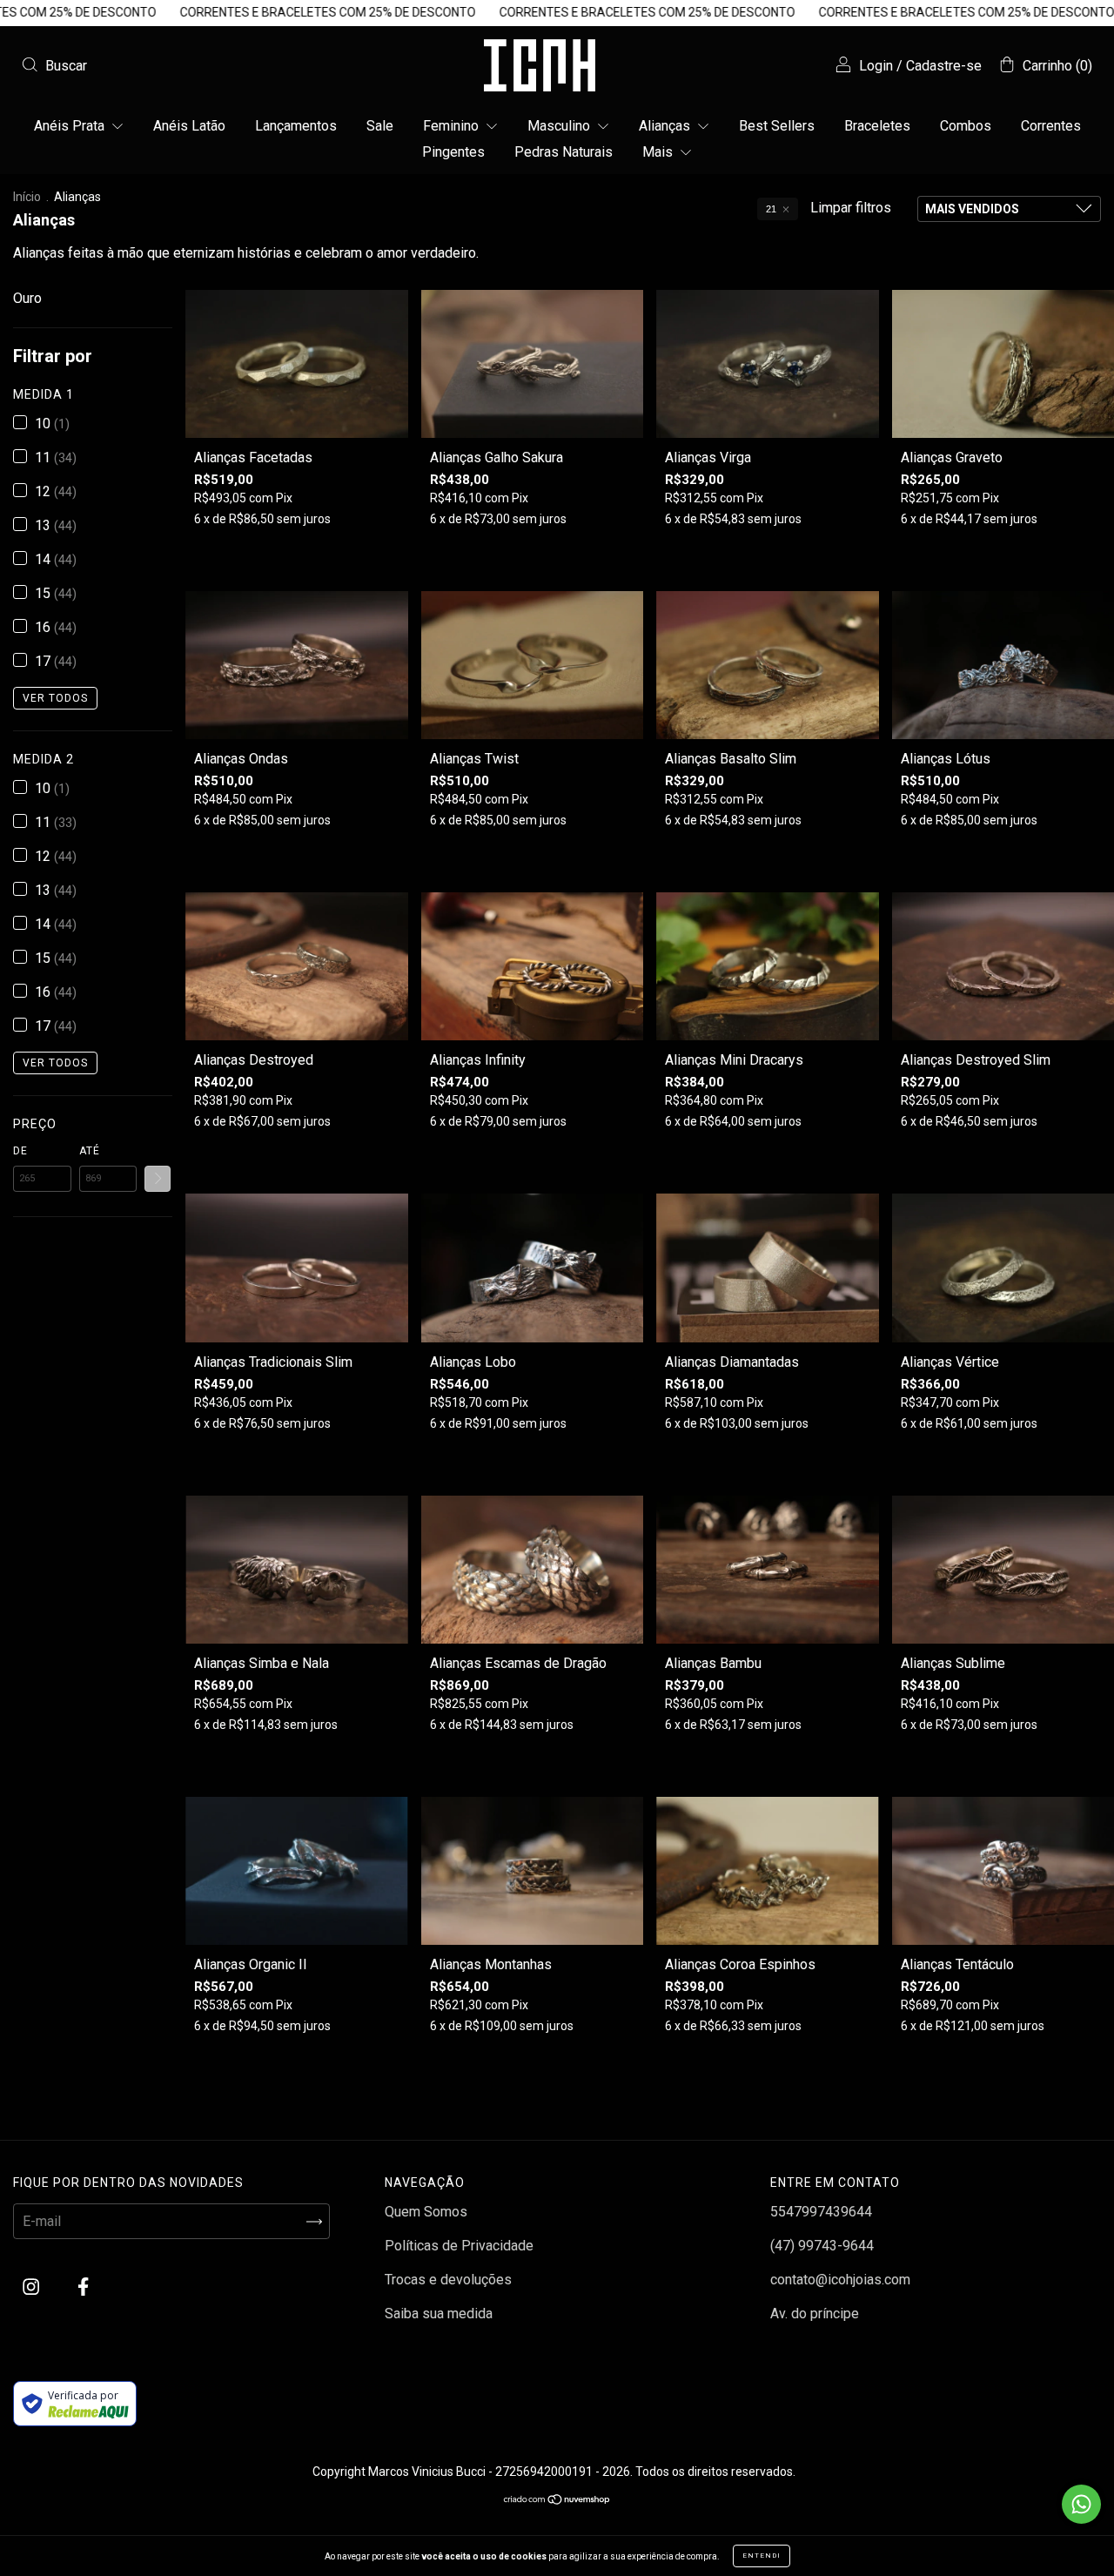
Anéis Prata (71, 126)
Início (27, 197)
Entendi (762, 2556)
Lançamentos (296, 126)
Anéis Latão (189, 126)
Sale (380, 126)
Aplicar (158, 1179)
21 (771, 209)
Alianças (666, 126)
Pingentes (453, 152)
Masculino (560, 126)
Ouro (27, 298)
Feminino (453, 126)
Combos (966, 126)
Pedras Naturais (564, 152)
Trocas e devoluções (448, 2280)
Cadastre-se (944, 66)
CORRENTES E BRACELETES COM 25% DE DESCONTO (205, 12)
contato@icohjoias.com (840, 2280)
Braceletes (877, 126)
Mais (659, 152)
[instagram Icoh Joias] (33, 2287)
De (20, 1151)
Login (876, 66)
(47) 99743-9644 (822, 2246)
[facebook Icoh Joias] (83, 2287)
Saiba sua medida (439, 2314)
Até (90, 1151)
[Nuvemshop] (557, 2501)
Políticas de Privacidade (459, 2246)
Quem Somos (426, 2212)
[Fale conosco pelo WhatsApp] (1081, 2504)
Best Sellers (777, 126)
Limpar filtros (851, 208)
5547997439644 (821, 2212)
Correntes (1051, 126)
